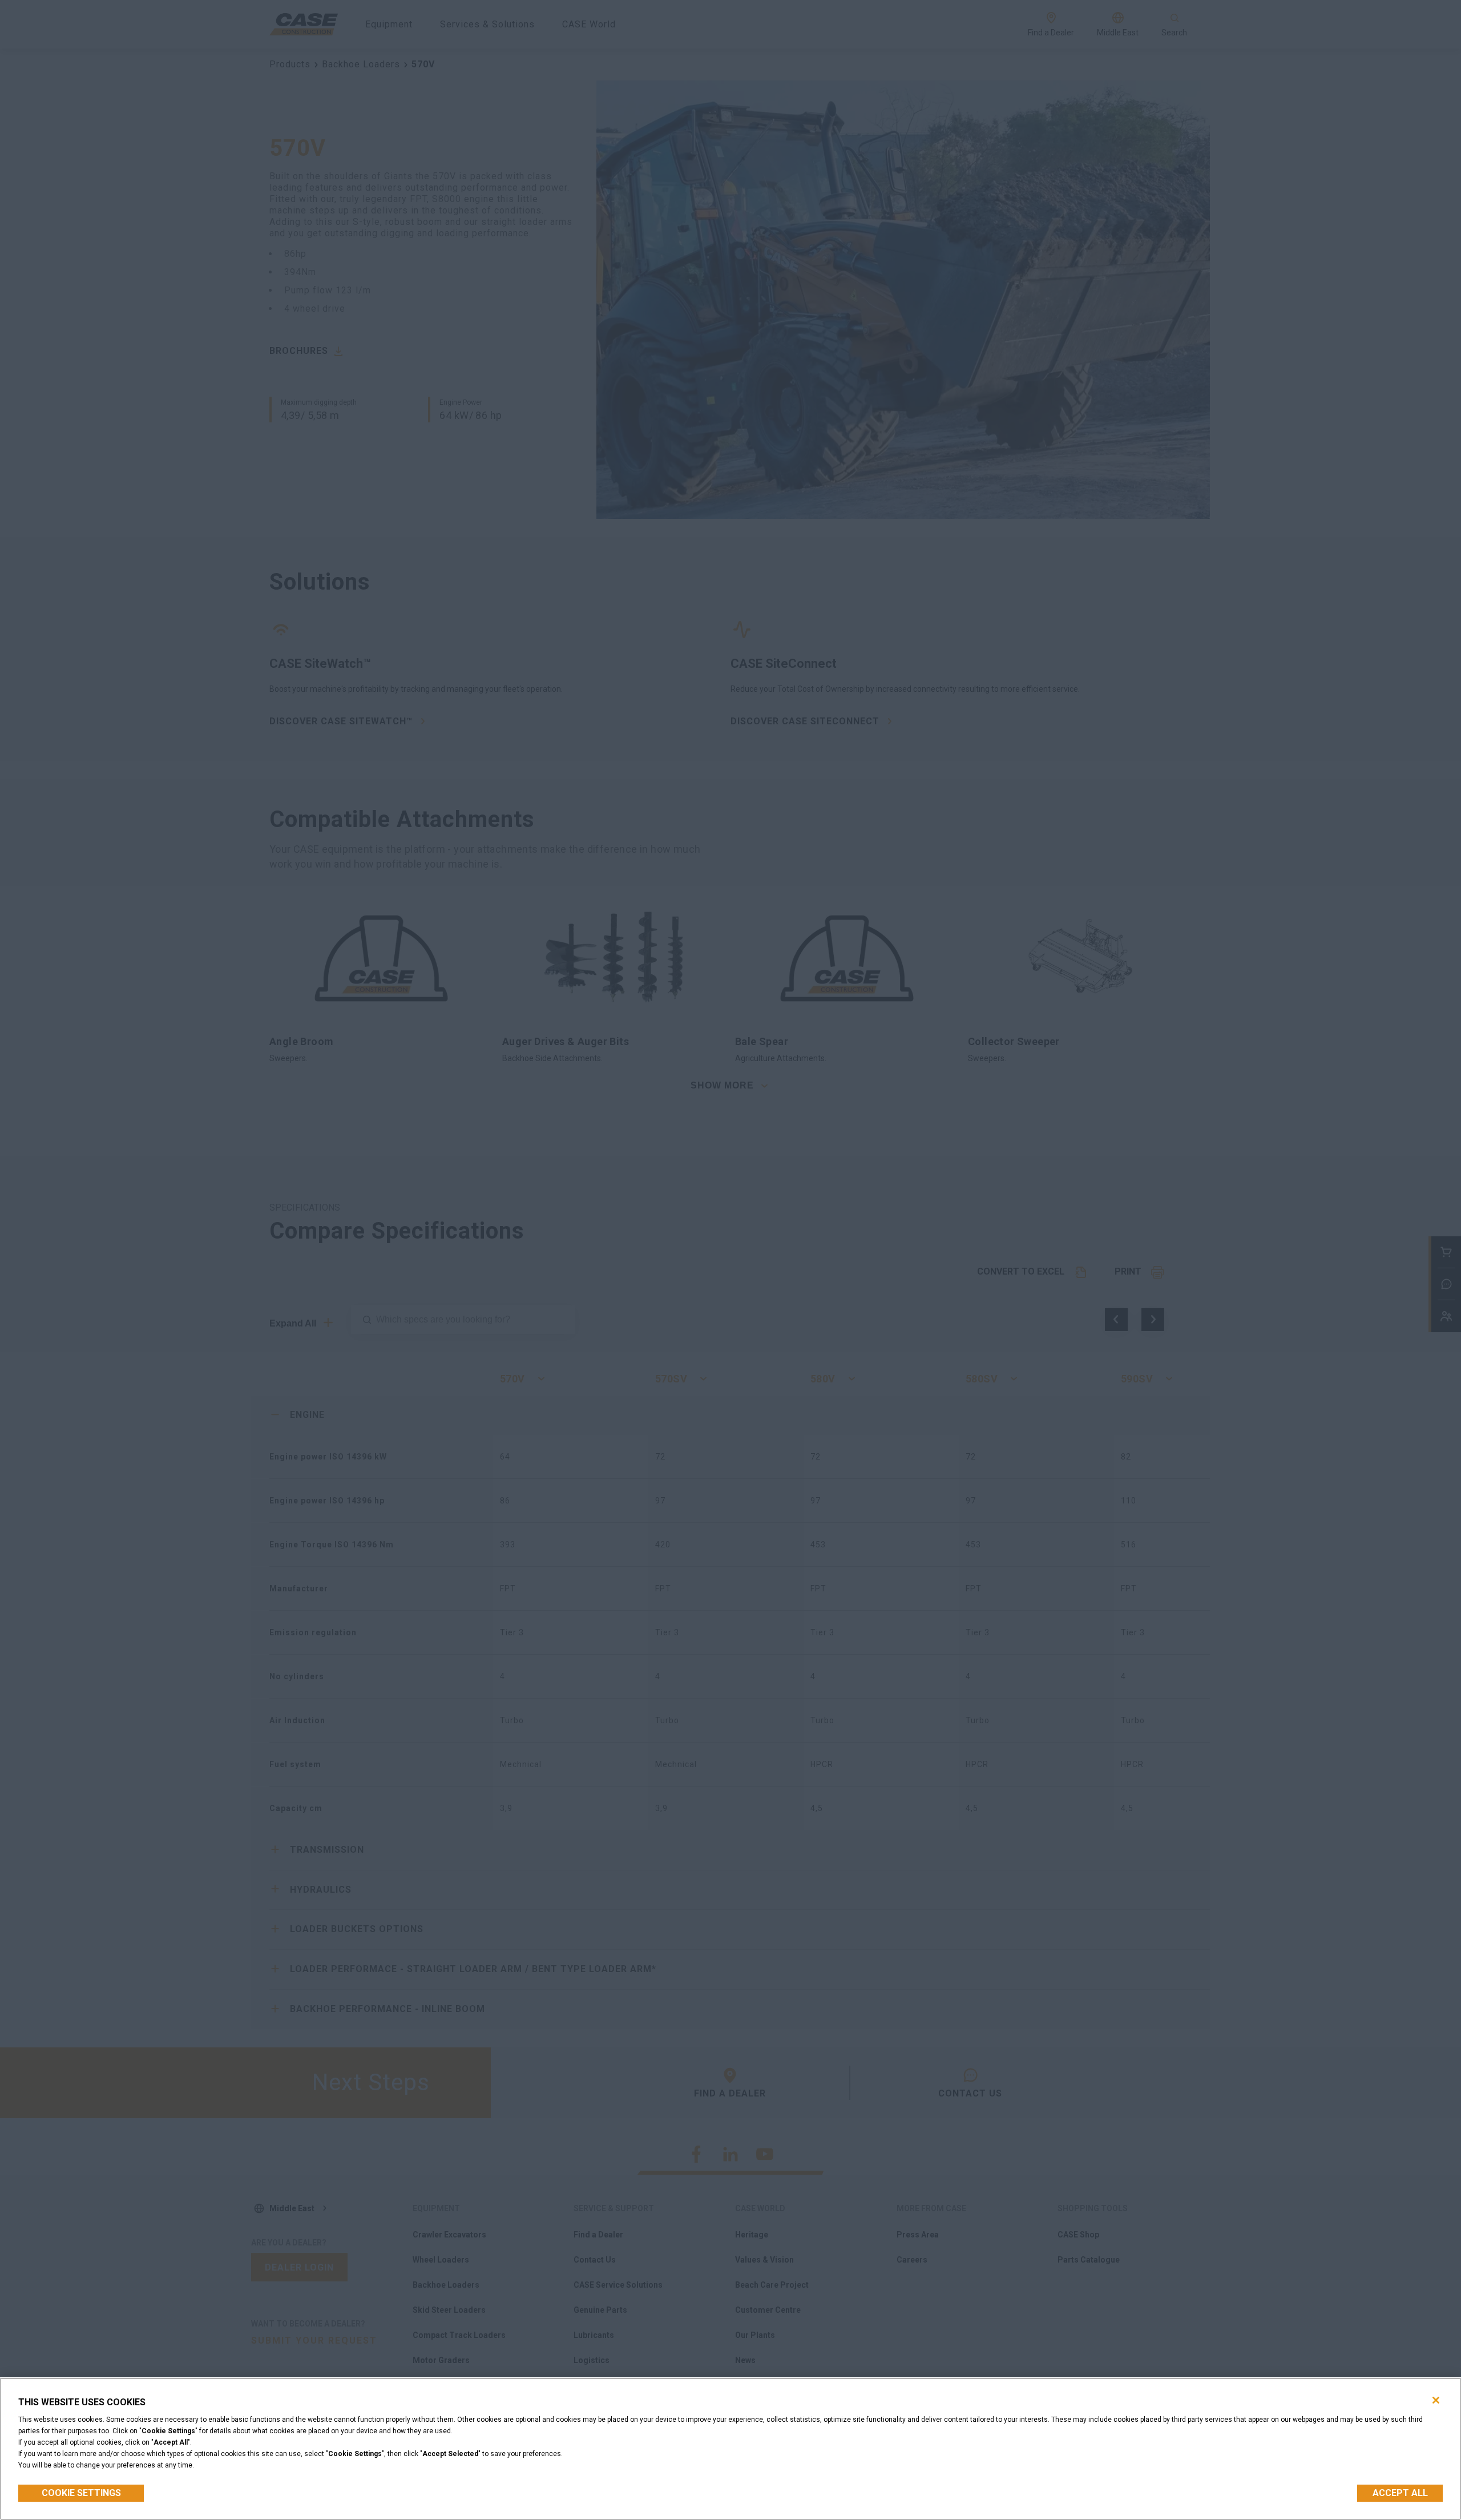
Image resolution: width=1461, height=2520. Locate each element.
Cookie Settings (81, 2493)
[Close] (1436, 2400)
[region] (730, 2449)
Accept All (1400, 2493)
